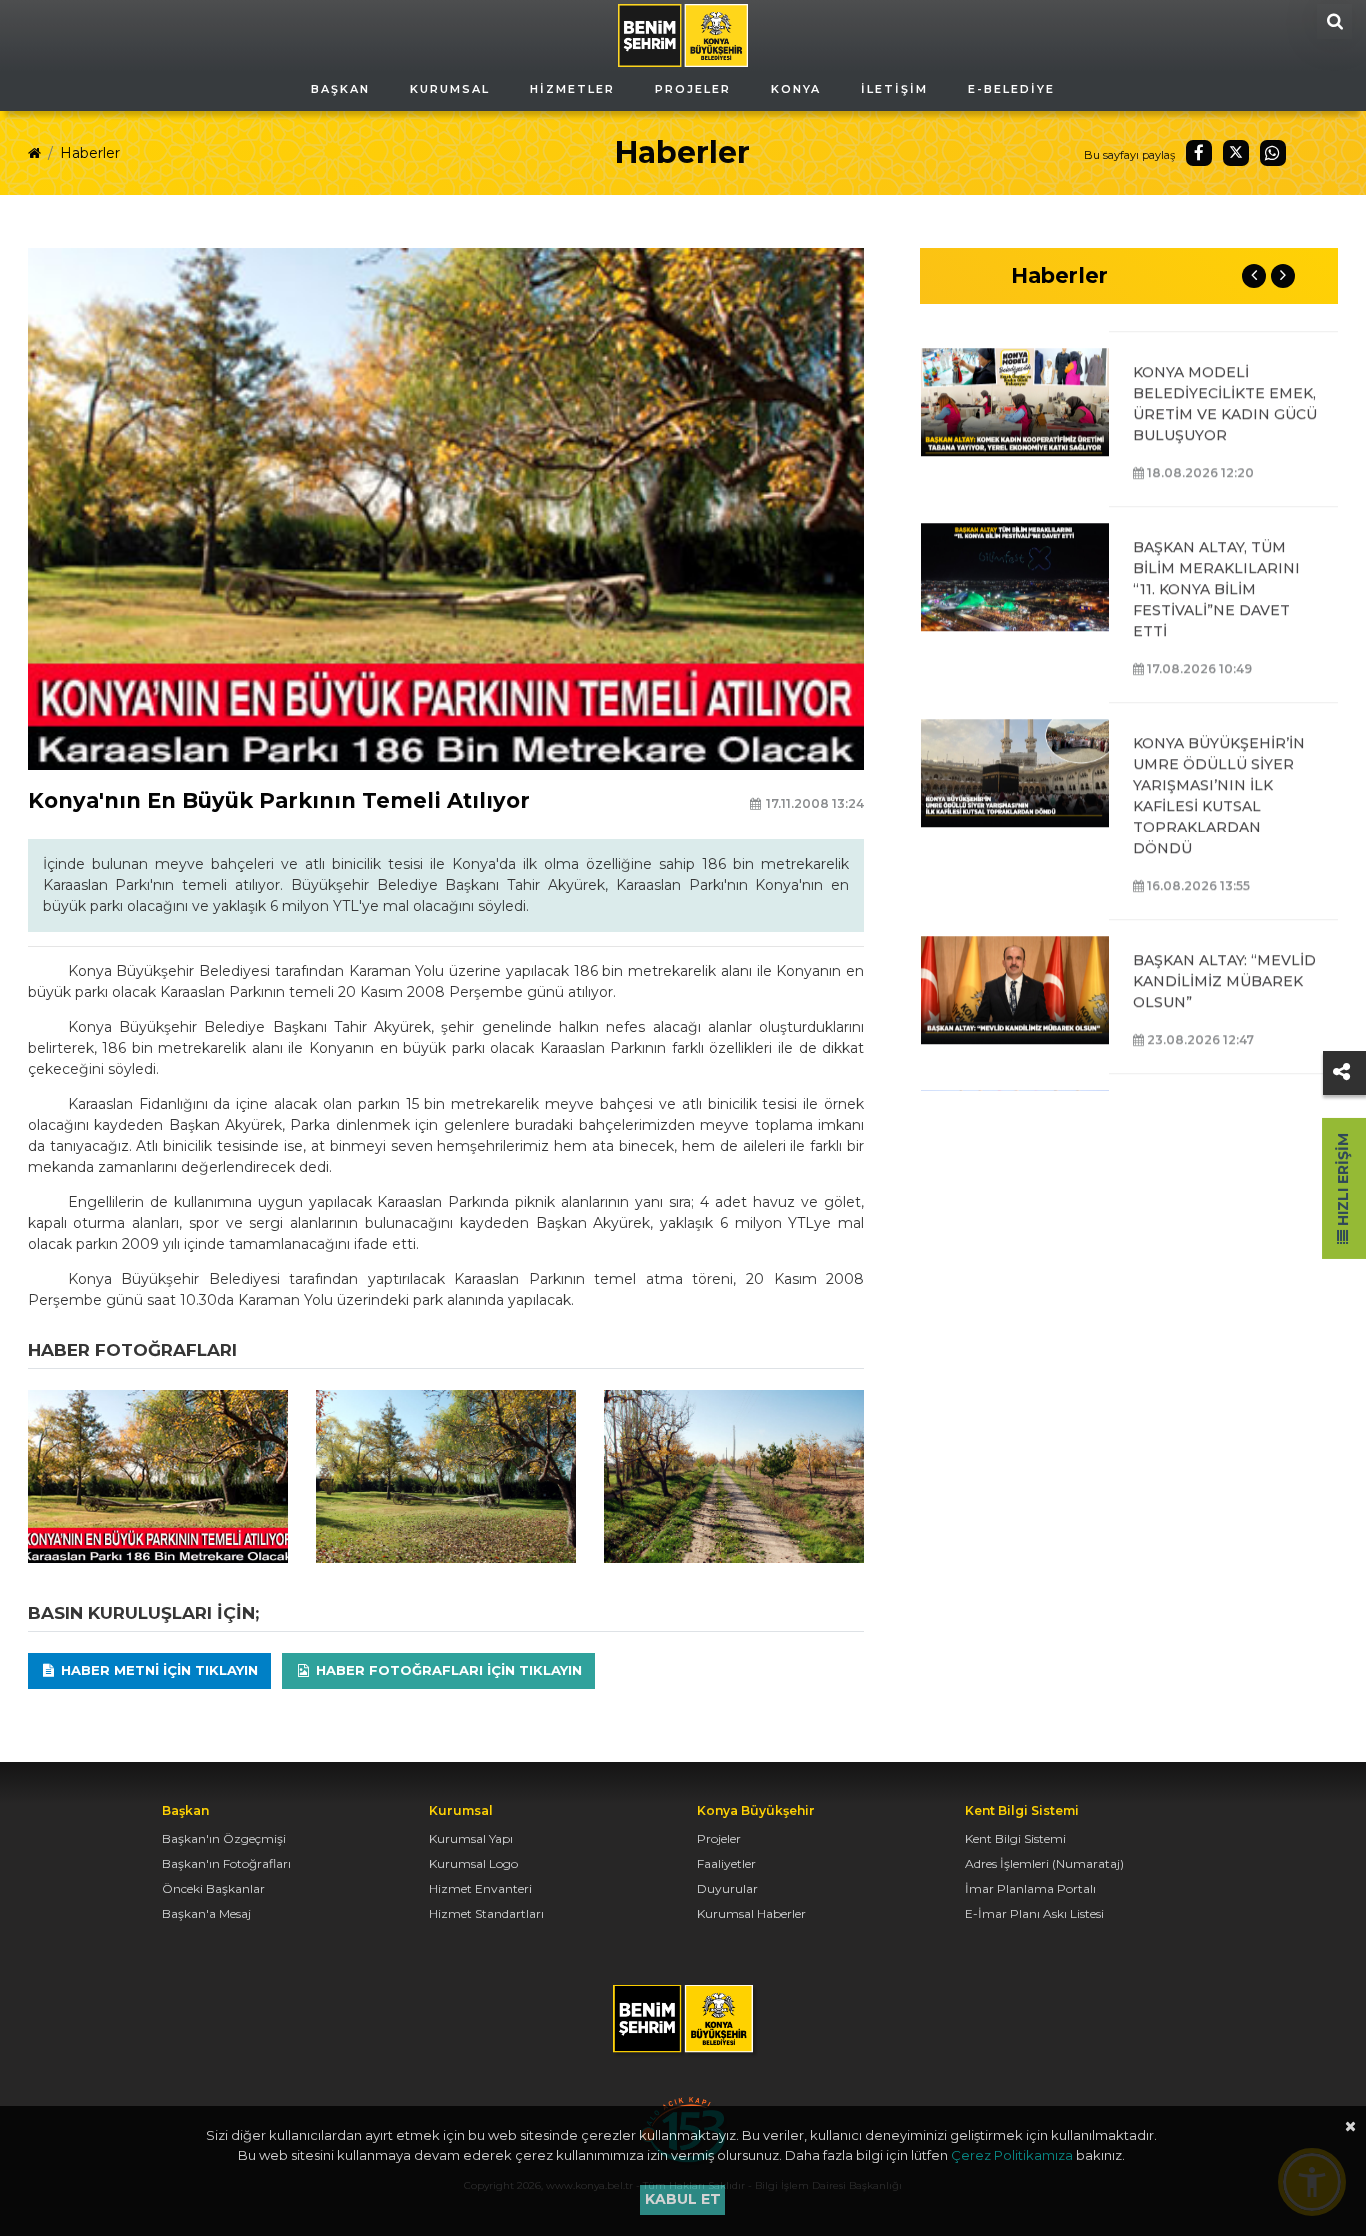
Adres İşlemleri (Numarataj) (1044, 1863)
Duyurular (727, 1888)
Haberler (90, 153)
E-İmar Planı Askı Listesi (1034, 1913)
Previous (1254, 276)
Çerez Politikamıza (1012, 2155)
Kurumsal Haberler (751, 1913)
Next (1283, 276)
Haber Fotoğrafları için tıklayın (447, 1670)
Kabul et (683, 2199)
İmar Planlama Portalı (1030, 1888)
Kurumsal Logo (473, 1863)
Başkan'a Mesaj (206, 1913)
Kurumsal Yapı (471, 1838)
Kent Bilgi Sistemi (1015, 1838)
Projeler (719, 1838)
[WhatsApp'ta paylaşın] (1273, 153)
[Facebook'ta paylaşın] (1199, 153)
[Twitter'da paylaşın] (1236, 153)
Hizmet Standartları (486, 1913)
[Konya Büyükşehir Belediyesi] (683, 34)
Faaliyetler (726, 1863)
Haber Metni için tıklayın (157, 1670)
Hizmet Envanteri (480, 1888)
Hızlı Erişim (1343, 1181)
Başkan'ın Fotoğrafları (226, 1863)
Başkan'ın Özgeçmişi (224, 1838)
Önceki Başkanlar (213, 1888)
